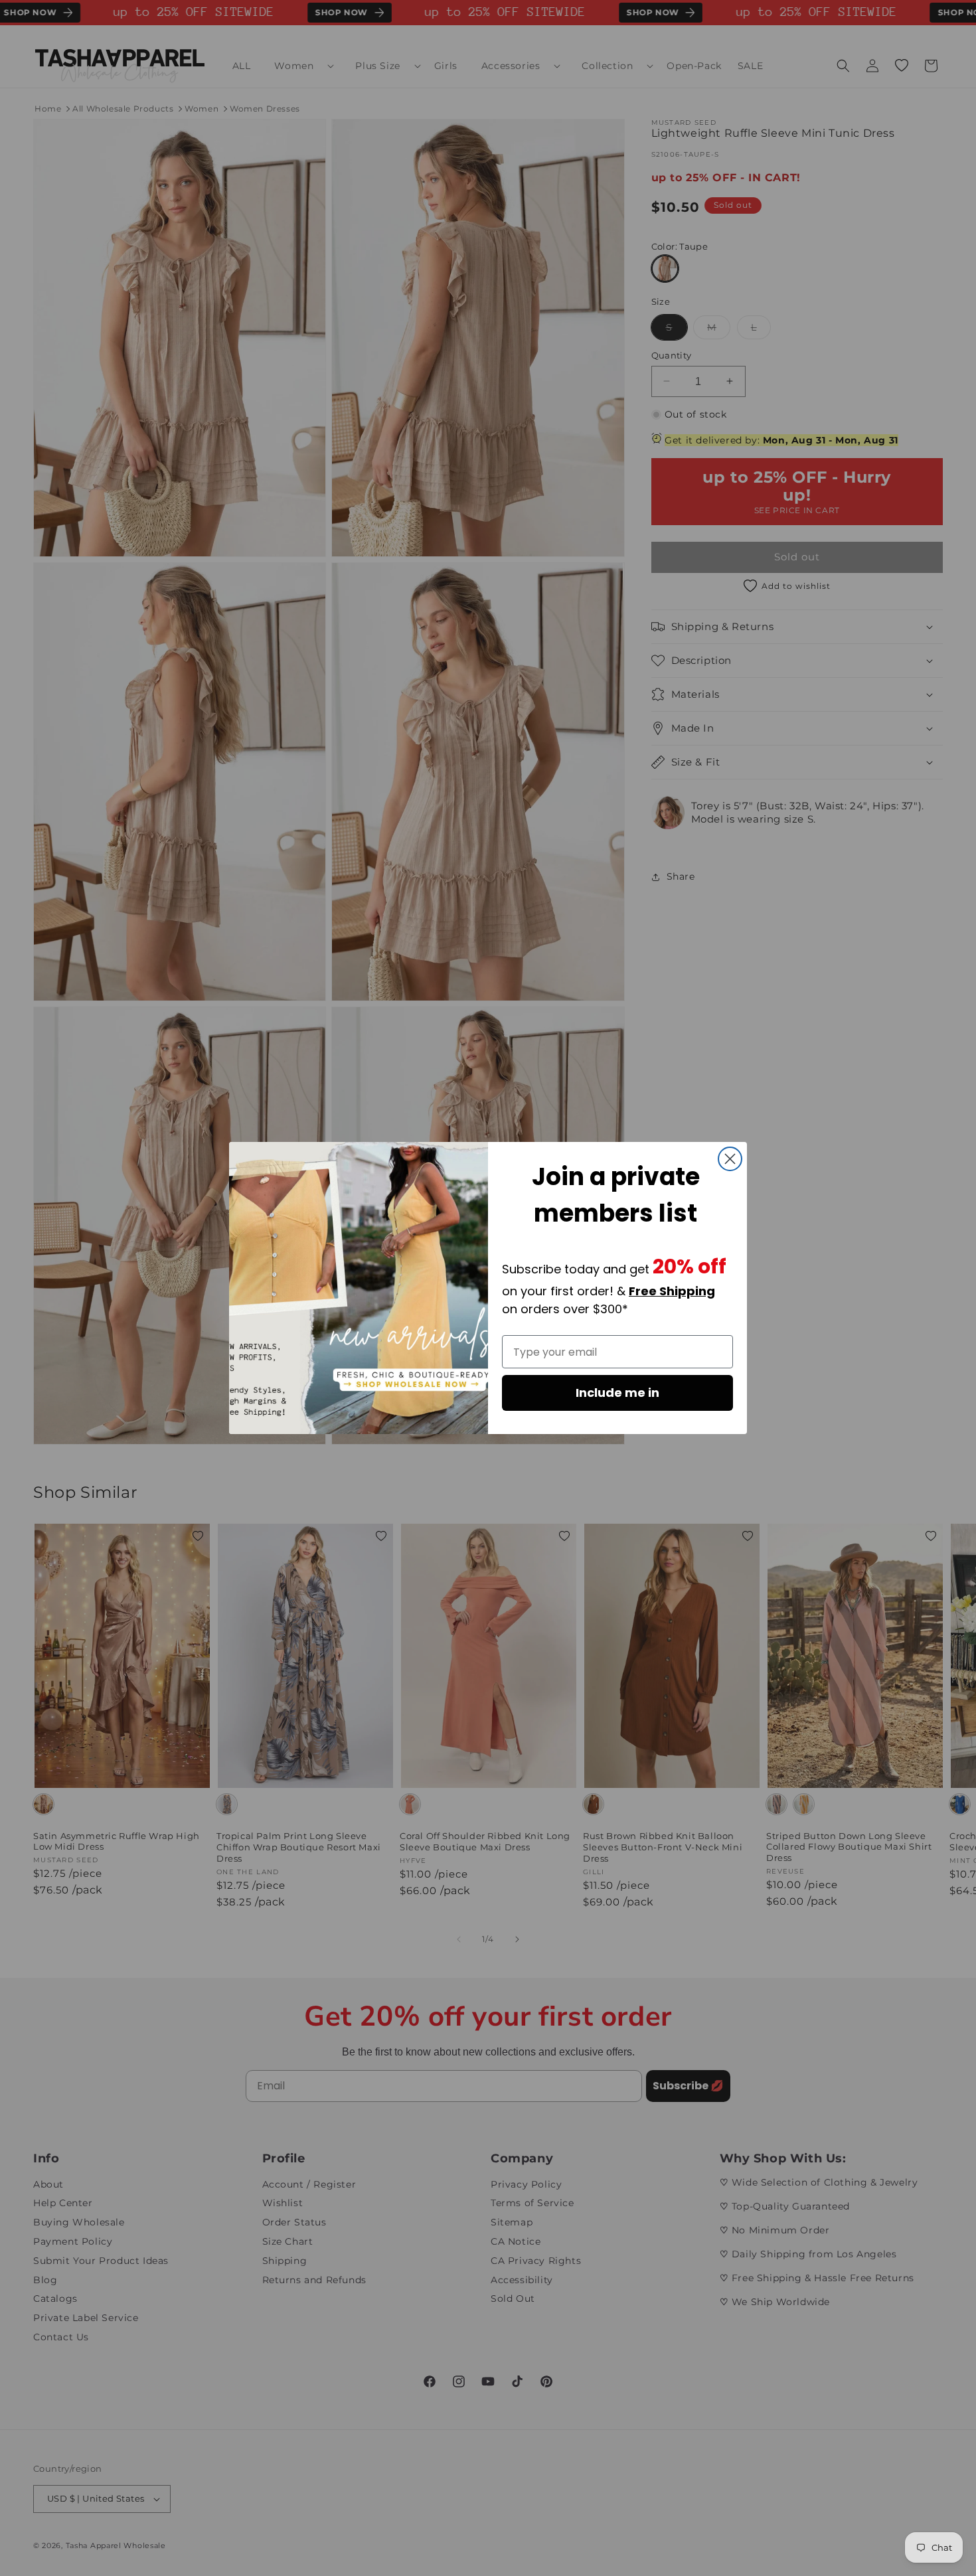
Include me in (617, 1393)
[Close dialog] (730, 1159)
